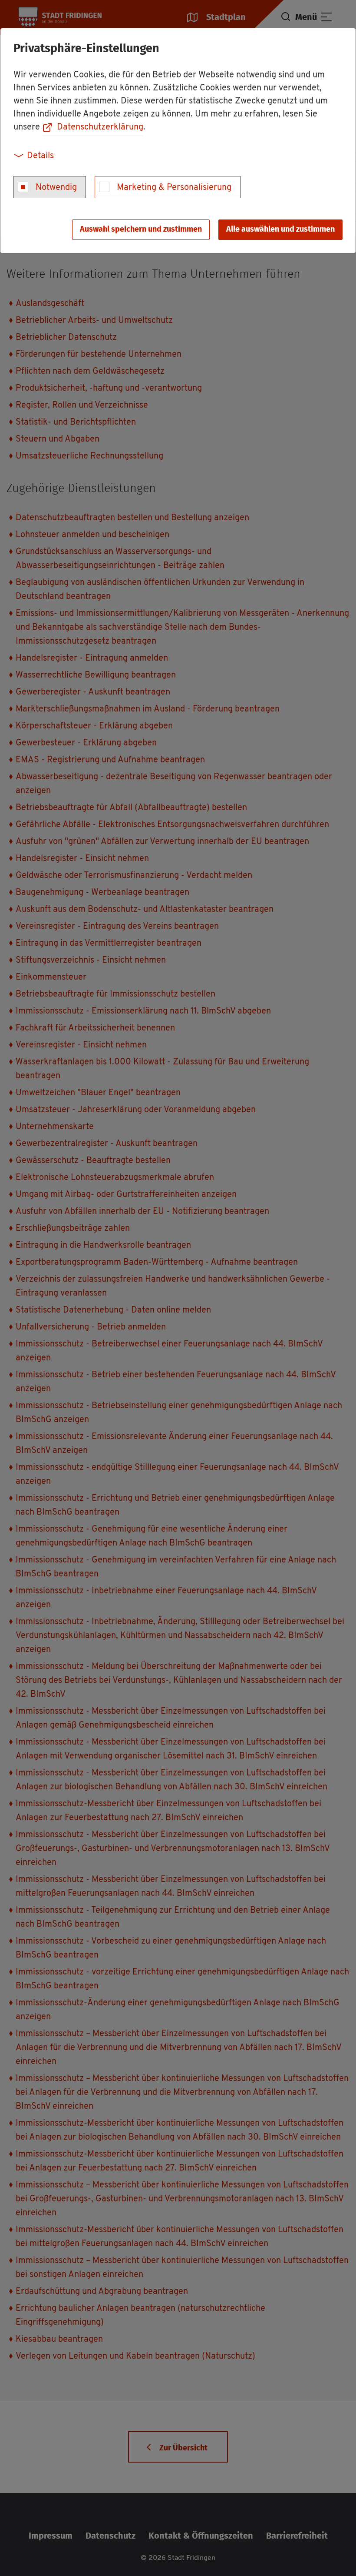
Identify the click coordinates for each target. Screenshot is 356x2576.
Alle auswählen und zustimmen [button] (280, 229)
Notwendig (56, 188)
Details (40, 156)
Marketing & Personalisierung (174, 188)
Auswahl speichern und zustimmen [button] (141, 229)
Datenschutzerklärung (100, 127)
